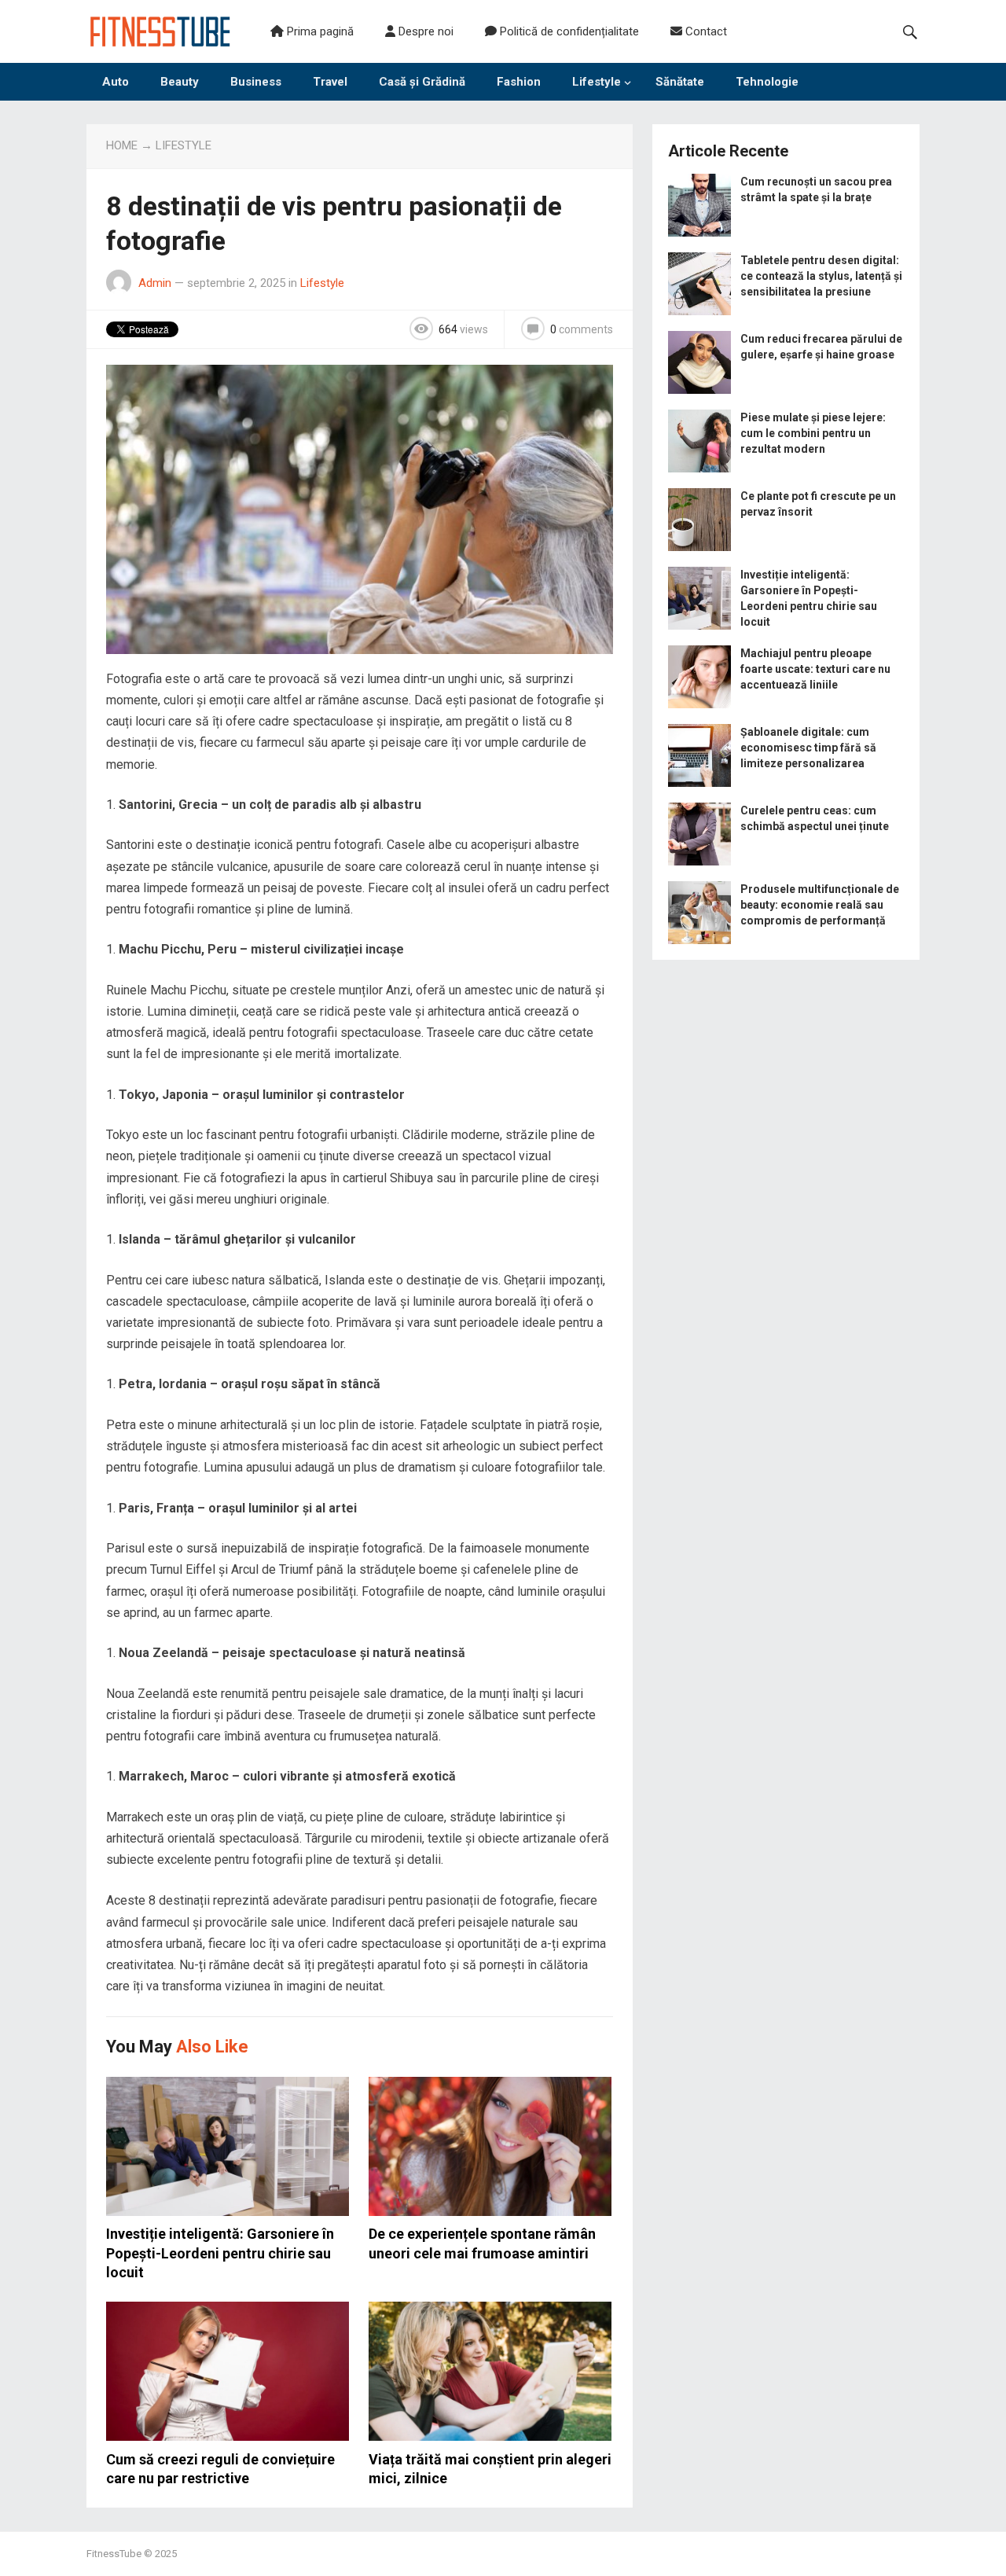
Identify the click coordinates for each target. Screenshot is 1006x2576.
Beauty (180, 82)
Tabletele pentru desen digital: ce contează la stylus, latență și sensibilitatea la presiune (821, 276)
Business (256, 82)
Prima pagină (319, 31)
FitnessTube (114, 2554)
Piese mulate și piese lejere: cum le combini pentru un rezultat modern (813, 433)
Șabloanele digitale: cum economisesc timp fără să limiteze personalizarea (808, 748)
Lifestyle (597, 82)
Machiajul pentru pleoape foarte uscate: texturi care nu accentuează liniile (815, 669)
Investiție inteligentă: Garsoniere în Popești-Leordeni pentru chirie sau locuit (220, 2253)
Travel (330, 82)
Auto (116, 82)
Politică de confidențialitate (568, 31)
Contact (705, 31)
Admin (155, 283)
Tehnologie (767, 82)
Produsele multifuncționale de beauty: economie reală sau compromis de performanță (820, 905)
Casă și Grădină (422, 82)
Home (122, 145)
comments (582, 329)
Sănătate (680, 82)
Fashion (519, 82)
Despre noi (424, 31)
